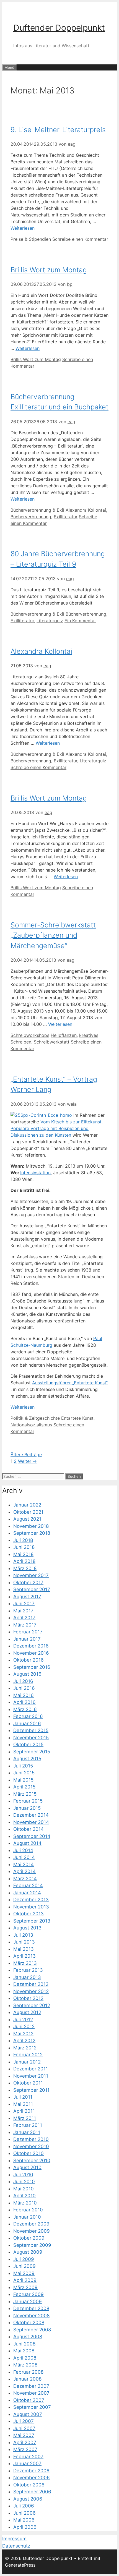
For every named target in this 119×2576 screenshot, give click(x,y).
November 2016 (31, 1653)
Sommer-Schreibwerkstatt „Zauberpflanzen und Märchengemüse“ (53, 935)
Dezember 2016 (31, 1646)
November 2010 (31, 2146)
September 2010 (32, 2161)
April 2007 (25, 2442)
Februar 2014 (28, 1885)
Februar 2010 (28, 2210)
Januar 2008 (27, 2379)
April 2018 (24, 1561)
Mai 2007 (24, 2435)
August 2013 (27, 1928)
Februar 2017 (28, 1632)
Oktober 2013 (29, 1914)
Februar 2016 (28, 1716)
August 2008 (28, 2337)
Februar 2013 (28, 1970)
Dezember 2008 (31, 2308)
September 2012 (32, 2005)
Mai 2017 (23, 1611)
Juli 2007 (24, 2421)
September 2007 (32, 2407)
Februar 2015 (28, 1801)
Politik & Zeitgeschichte (35, 1418)
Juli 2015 (23, 1766)
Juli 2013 (23, 1935)
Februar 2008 (28, 2372)
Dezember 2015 (31, 1730)
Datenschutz (16, 2546)
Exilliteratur (66, 517)
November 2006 (32, 2478)
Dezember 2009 (31, 2224)
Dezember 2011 (31, 2069)
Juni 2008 (24, 2344)
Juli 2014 (23, 1850)
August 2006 (28, 2499)
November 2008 (31, 2316)
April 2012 (24, 2041)
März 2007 (25, 2449)
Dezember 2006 (31, 2471)
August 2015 (27, 1759)
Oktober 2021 (28, 1512)
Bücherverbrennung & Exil (37, 510)
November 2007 (31, 2393)
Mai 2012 (23, 2034)
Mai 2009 (24, 2273)
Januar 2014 (27, 1893)
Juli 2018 (23, 1540)
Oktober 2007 (29, 2400)
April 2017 (24, 1618)
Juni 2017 (24, 1604)
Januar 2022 (27, 1505)
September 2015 (32, 1752)
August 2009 (28, 2252)
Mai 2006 (24, 2520)
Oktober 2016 (29, 1660)
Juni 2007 (24, 2428)
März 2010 (25, 2203)
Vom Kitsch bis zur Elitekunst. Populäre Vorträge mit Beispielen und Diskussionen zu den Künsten (57, 1128)
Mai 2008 (24, 2351)
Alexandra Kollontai (86, 510)
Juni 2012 (24, 2026)
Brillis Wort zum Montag (49, 270)
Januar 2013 (27, 1977)
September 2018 (32, 1533)
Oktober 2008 (29, 2323)
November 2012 (31, 1991)
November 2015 (31, 1738)
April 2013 (24, 1956)
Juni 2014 (24, 1857)
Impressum (14, 2539)
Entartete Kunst (77, 1418)
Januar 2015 (27, 1808)
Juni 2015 (24, 1773)
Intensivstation (35, 1173)
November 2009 (32, 2231)
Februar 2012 (28, 2055)
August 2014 (27, 1843)
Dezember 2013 (31, 1900)
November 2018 (31, 1526)
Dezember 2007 (31, 2386)
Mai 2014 (24, 1864)
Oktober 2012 (28, 1998)
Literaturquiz (50, 621)
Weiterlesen (23, 228)
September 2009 (32, 2245)
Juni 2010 (24, 2182)
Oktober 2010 (29, 2153)
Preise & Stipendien (31, 239)
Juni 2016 (24, 1688)
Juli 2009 (24, 2259)
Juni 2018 (24, 1547)
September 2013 (32, 1921)
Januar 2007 (27, 2463)
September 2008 (32, 2330)
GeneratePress (20, 2565)
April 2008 (25, 2358)
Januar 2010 (27, 2217)
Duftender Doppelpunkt (59, 28)
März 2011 (25, 2118)
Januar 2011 (27, 2132)
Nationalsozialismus (31, 1425)
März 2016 (25, 1709)
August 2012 (27, 2012)
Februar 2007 (28, 2457)
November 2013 (31, 1907)
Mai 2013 (24, 1949)
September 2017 (32, 1589)
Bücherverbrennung (31, 517)
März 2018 (25, 1568)
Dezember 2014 (31, 1815)
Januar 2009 (28, 2302)
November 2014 (31, 1822)
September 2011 (31, 2090)
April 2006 (25, 2527)
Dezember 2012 (31, 1984)
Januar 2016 (27, 1724)
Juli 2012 (23, 2020)
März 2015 (25, 1794)
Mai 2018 (23, 1554)
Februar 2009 (29, 2294)
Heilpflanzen (64, 1035)
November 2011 (31, 2076)
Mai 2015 (23, 1780)
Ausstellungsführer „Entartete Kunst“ (70, 1383)
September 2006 (32, 2492)
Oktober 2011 (28, 2083)
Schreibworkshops (30, 1035)
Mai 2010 (24, 2189)
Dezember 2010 (31, 2139)
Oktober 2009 (29, 2238)
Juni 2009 (24, 2266)
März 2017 (25, 1625)
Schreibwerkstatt (52, 1042)
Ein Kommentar (80, 621)
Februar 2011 (28, 2125)
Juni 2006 (24, 2513)
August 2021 (27, 1519)
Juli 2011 (23, 2097)
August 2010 (27, 2167)
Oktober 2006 (29, 2485)
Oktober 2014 (29, 1829)
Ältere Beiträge (26, 1455)
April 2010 (24, 2196)
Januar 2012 (27, 2062)
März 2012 (25, 2048)
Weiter (27, 1461)
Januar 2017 (27, 1639)
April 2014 (24, 1871)
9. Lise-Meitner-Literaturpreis (58, 130)
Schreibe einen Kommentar (80, 239)
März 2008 (25, 2365)
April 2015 (24, 1787)
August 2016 (27, 1674)
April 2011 (24, 2111)
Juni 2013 (24, 1942)
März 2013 (25, 1963)
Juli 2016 (23, 1681)
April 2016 (24, 1702)
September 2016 (32, 1667)
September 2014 (32, 1836)
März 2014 (25, 1879)
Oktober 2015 (28, 1745)
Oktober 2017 (28, 1583)
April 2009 (25, 2280)
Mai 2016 (24, 1695)
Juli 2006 (24, 2506)
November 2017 (31, 1575)
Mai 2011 (23, 2104)
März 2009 (25, 2287)
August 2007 (28, 2414)
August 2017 (27, 1597)
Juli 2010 (23, 2175)
